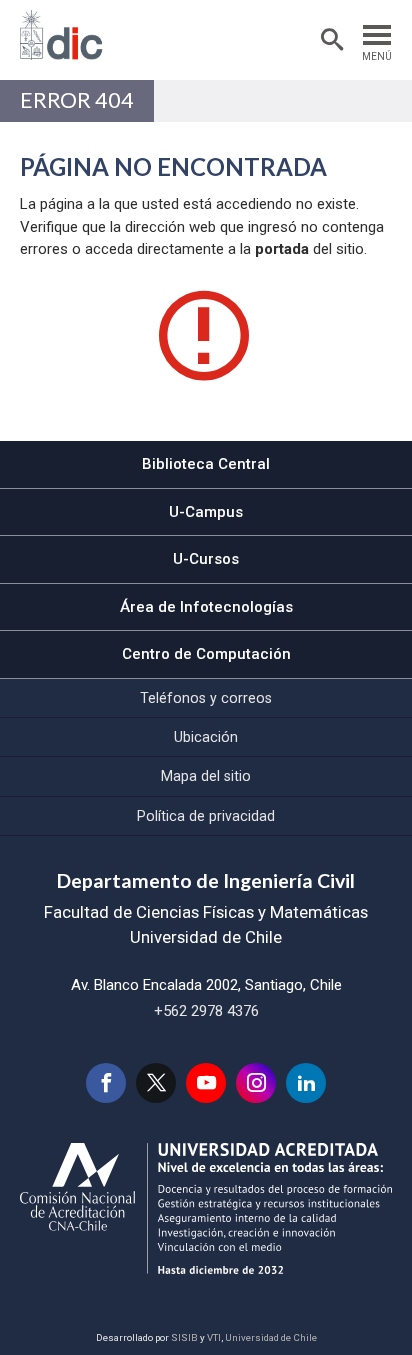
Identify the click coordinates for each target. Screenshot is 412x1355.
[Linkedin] (306, 1083)
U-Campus (206, 512)
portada (282, 249)
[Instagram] (256, 1083)
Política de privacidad (206, 816)
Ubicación (206, 737)
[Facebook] (106, 1083)
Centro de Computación (206, 654)
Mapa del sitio (206, 776)
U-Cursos (206, 559)
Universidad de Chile (271, 1337)
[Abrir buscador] (332, 40)
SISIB (184, 1337)
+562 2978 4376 (206, 1011)
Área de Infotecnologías (206, 607)
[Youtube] (206, 1083)
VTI (214, 1337)
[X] (156, 1083)
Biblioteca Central (206, 464)
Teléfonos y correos (206, 698)
